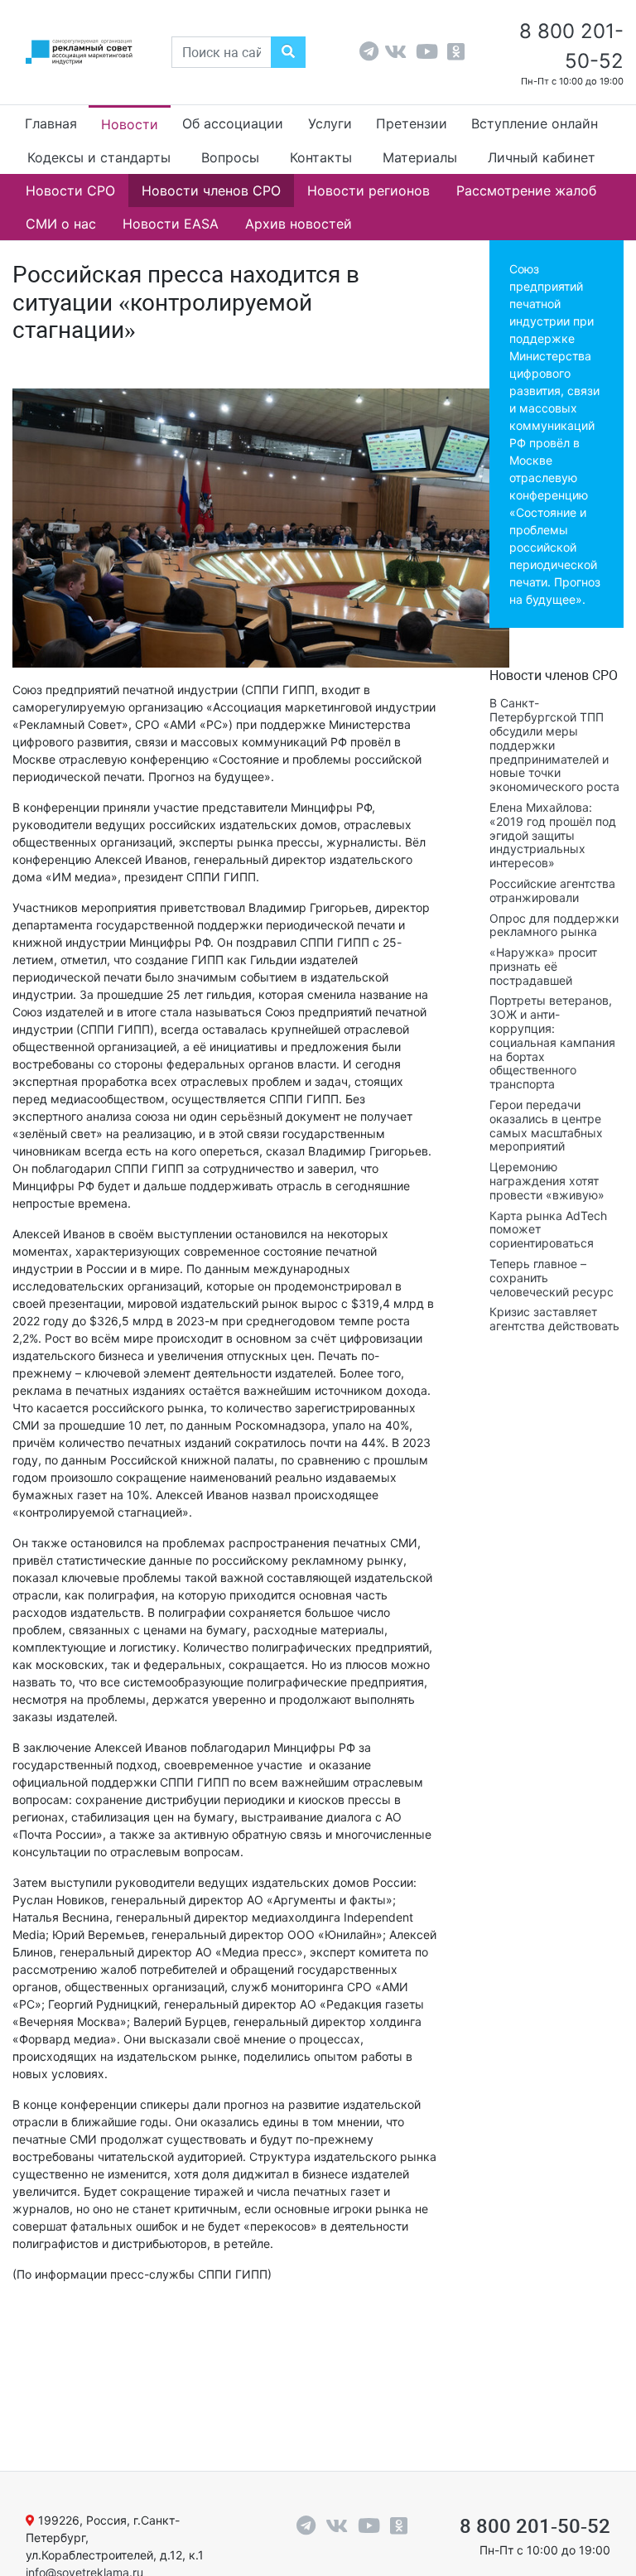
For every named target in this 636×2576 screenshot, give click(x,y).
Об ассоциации (233, 123)
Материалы (420, 157)
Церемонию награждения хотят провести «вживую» (547, 1181)
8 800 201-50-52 (535, 2526)
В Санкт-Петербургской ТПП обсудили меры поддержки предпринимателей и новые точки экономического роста (554, 745)
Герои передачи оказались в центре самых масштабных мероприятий (546, 1125)
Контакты (321, 157)
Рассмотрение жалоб (526, 191)
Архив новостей (299, 224)
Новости (130, 124)
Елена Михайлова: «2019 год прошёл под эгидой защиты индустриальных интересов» (553, 835)
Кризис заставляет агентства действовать (554, 1319)
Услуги (330, 123)
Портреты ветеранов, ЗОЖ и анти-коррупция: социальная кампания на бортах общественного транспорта (552, 1042)
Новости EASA (171, 224)
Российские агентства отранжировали (552, 890)
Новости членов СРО (211, 191)
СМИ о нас (61, 224)
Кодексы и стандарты (99, 157)
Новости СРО (70, 191)
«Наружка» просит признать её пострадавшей (543, 966)
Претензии (412, 123)
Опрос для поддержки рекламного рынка (554, 925)
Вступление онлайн (535, 123)
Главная (51, 123)
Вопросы (230, 157)
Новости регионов (369, 191)
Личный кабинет (542, 157)
